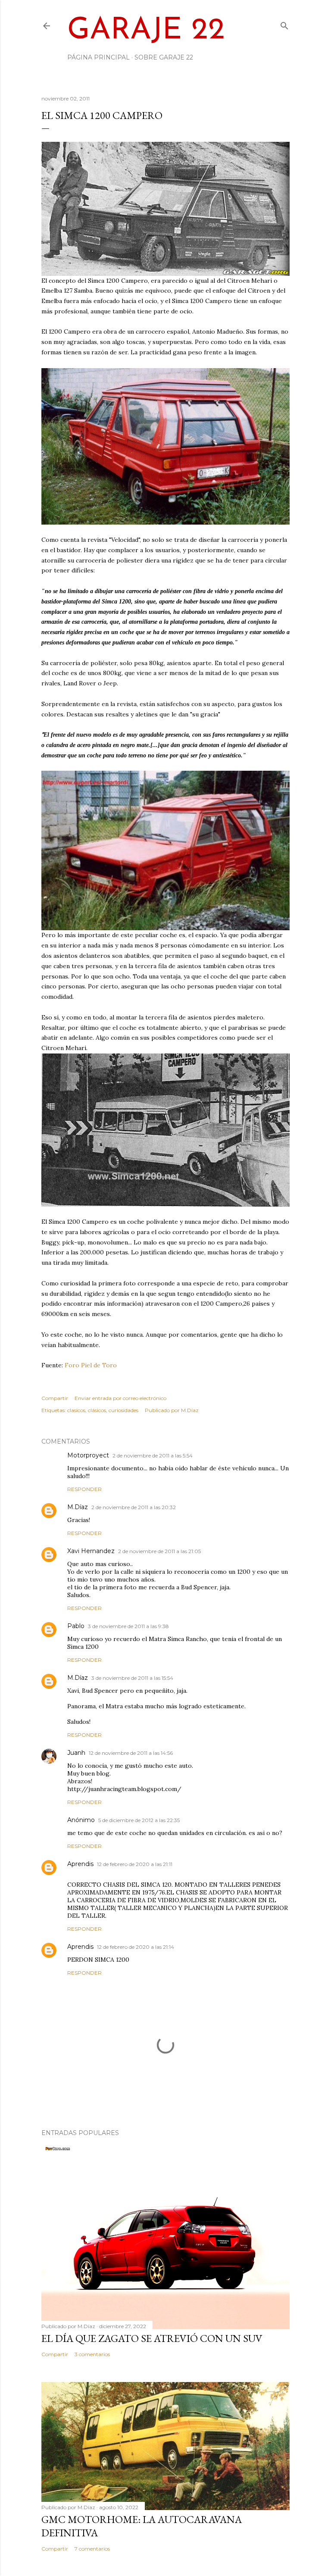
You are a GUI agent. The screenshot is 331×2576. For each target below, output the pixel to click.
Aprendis (80, 1864)
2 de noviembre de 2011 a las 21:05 (159, 1551)
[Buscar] (284, 24)
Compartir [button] (55, 1398)
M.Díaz (78, 1507)
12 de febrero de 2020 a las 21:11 (135, 1864)
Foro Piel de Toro (91, 1365)
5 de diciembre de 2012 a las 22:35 (139, 1820)
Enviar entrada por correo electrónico (120, 1398)
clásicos (97, 1410)
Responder (84, 1489)
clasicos (76, 1410)
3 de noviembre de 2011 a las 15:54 (132, 1678)
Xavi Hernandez (91, 1551)
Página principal (98, 57)
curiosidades (123, 1410)
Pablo (76, 1626)
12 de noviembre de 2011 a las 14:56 (131, 1753)
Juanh (76, 1753)
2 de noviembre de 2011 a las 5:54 (153, 1455)
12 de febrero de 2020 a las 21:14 (136, 1947)
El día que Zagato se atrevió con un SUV (152, 2338)
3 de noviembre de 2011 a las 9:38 (128, 1626)
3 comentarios (92, 2354)
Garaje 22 (146, 31)
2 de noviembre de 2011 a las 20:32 (134, 1507)
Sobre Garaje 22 (164, 57)
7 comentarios (92, 2549)
